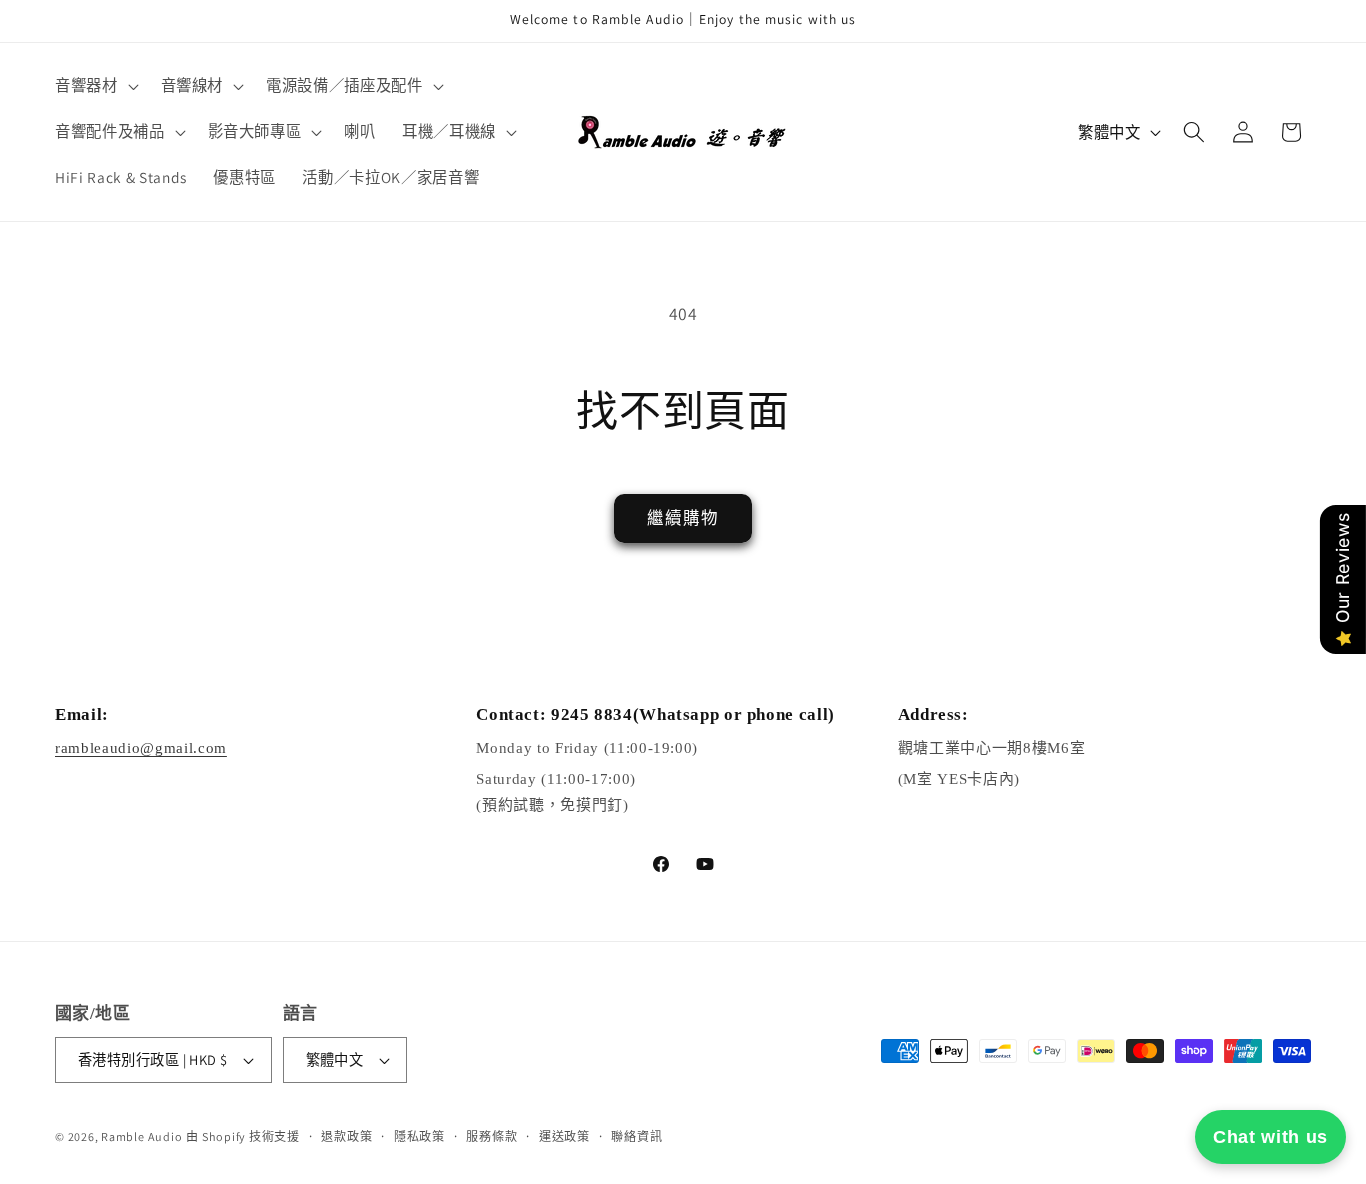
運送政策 (564, 1136)
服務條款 (491, 1136)
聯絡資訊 (636, 1136)
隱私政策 (419, 1136)
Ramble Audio (141, 1136)
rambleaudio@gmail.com (141, 749)
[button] (95, 86)
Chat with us (1270, 1137)
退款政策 (346, 1136)
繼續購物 (683, 518)
